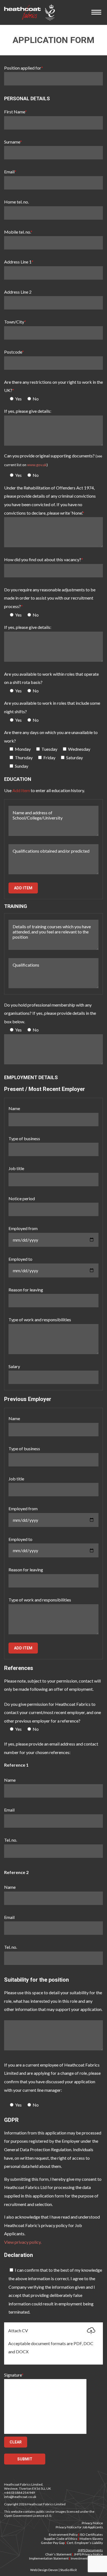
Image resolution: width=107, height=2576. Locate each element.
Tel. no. (11, 1840)
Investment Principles (87, 2558)
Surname (13, 142)
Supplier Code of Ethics (61, 2539)
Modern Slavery (91, 2539)
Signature (14, 2375)
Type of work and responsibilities (40, 1319)
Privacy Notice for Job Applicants (79, 2527)
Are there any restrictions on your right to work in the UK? (54, 386)
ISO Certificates (91, 2535)
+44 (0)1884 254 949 (19, 2493)
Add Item (23, 888)
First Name (16, 112)
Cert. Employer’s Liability (85, 2543)
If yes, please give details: (28, 411)
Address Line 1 (19, 262)
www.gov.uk (37, 465)
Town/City (15, 322)
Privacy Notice (92, 2523)
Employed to (20, 1259)
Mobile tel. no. (18, 232)
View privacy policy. (23, 2242)
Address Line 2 (18, 292)
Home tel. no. (16, 202)
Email (10, 172)
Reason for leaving (26, 1290)
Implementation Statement (49, 2558)
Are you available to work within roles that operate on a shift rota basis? (51, 678)
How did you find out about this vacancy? (44, 559)
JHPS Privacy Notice (88, 2554)
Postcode (14, 352)
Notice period (22, 1198)
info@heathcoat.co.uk (20, 2497)
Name (14, 1108)
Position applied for (24, 68)
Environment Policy (63, 2535)
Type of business (24, 1138)
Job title (16, 1168)
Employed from (23, 1228)
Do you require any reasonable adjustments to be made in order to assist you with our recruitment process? (50, 598)
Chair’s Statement (58, 2554)
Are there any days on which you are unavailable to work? (51, 737)
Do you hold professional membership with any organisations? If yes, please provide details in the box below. (50, 1013)
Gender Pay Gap (53, 2543)
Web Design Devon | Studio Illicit (54, 2570)
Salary (14, 1366)
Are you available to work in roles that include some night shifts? (52, 707)
